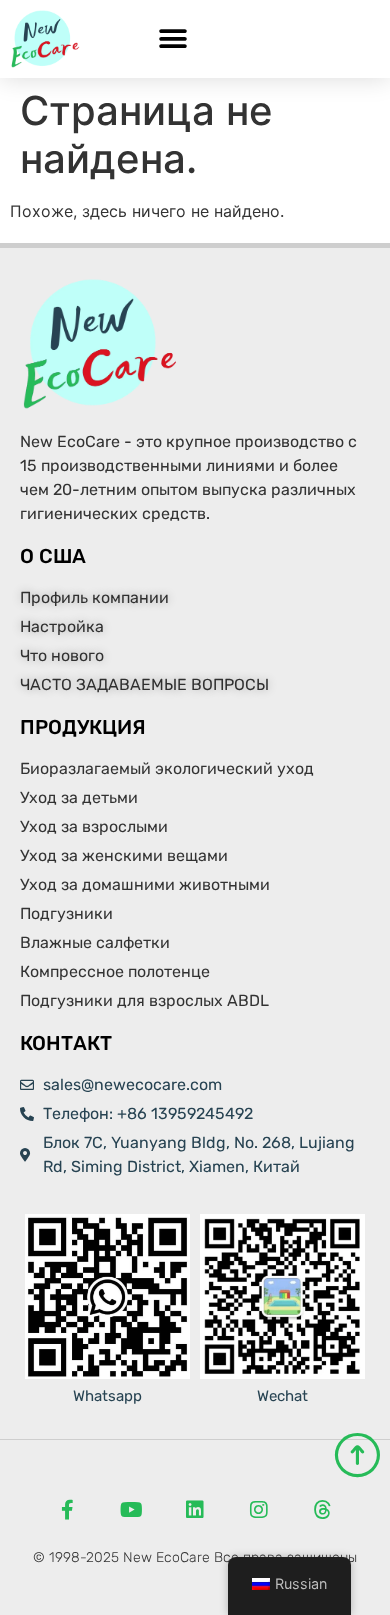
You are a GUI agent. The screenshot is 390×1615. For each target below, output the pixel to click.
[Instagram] (259, 1510)
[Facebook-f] (67, 1510)
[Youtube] (131, 1510)
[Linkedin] (195, 1510)
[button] (172, 39)
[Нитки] (323, 1510)
